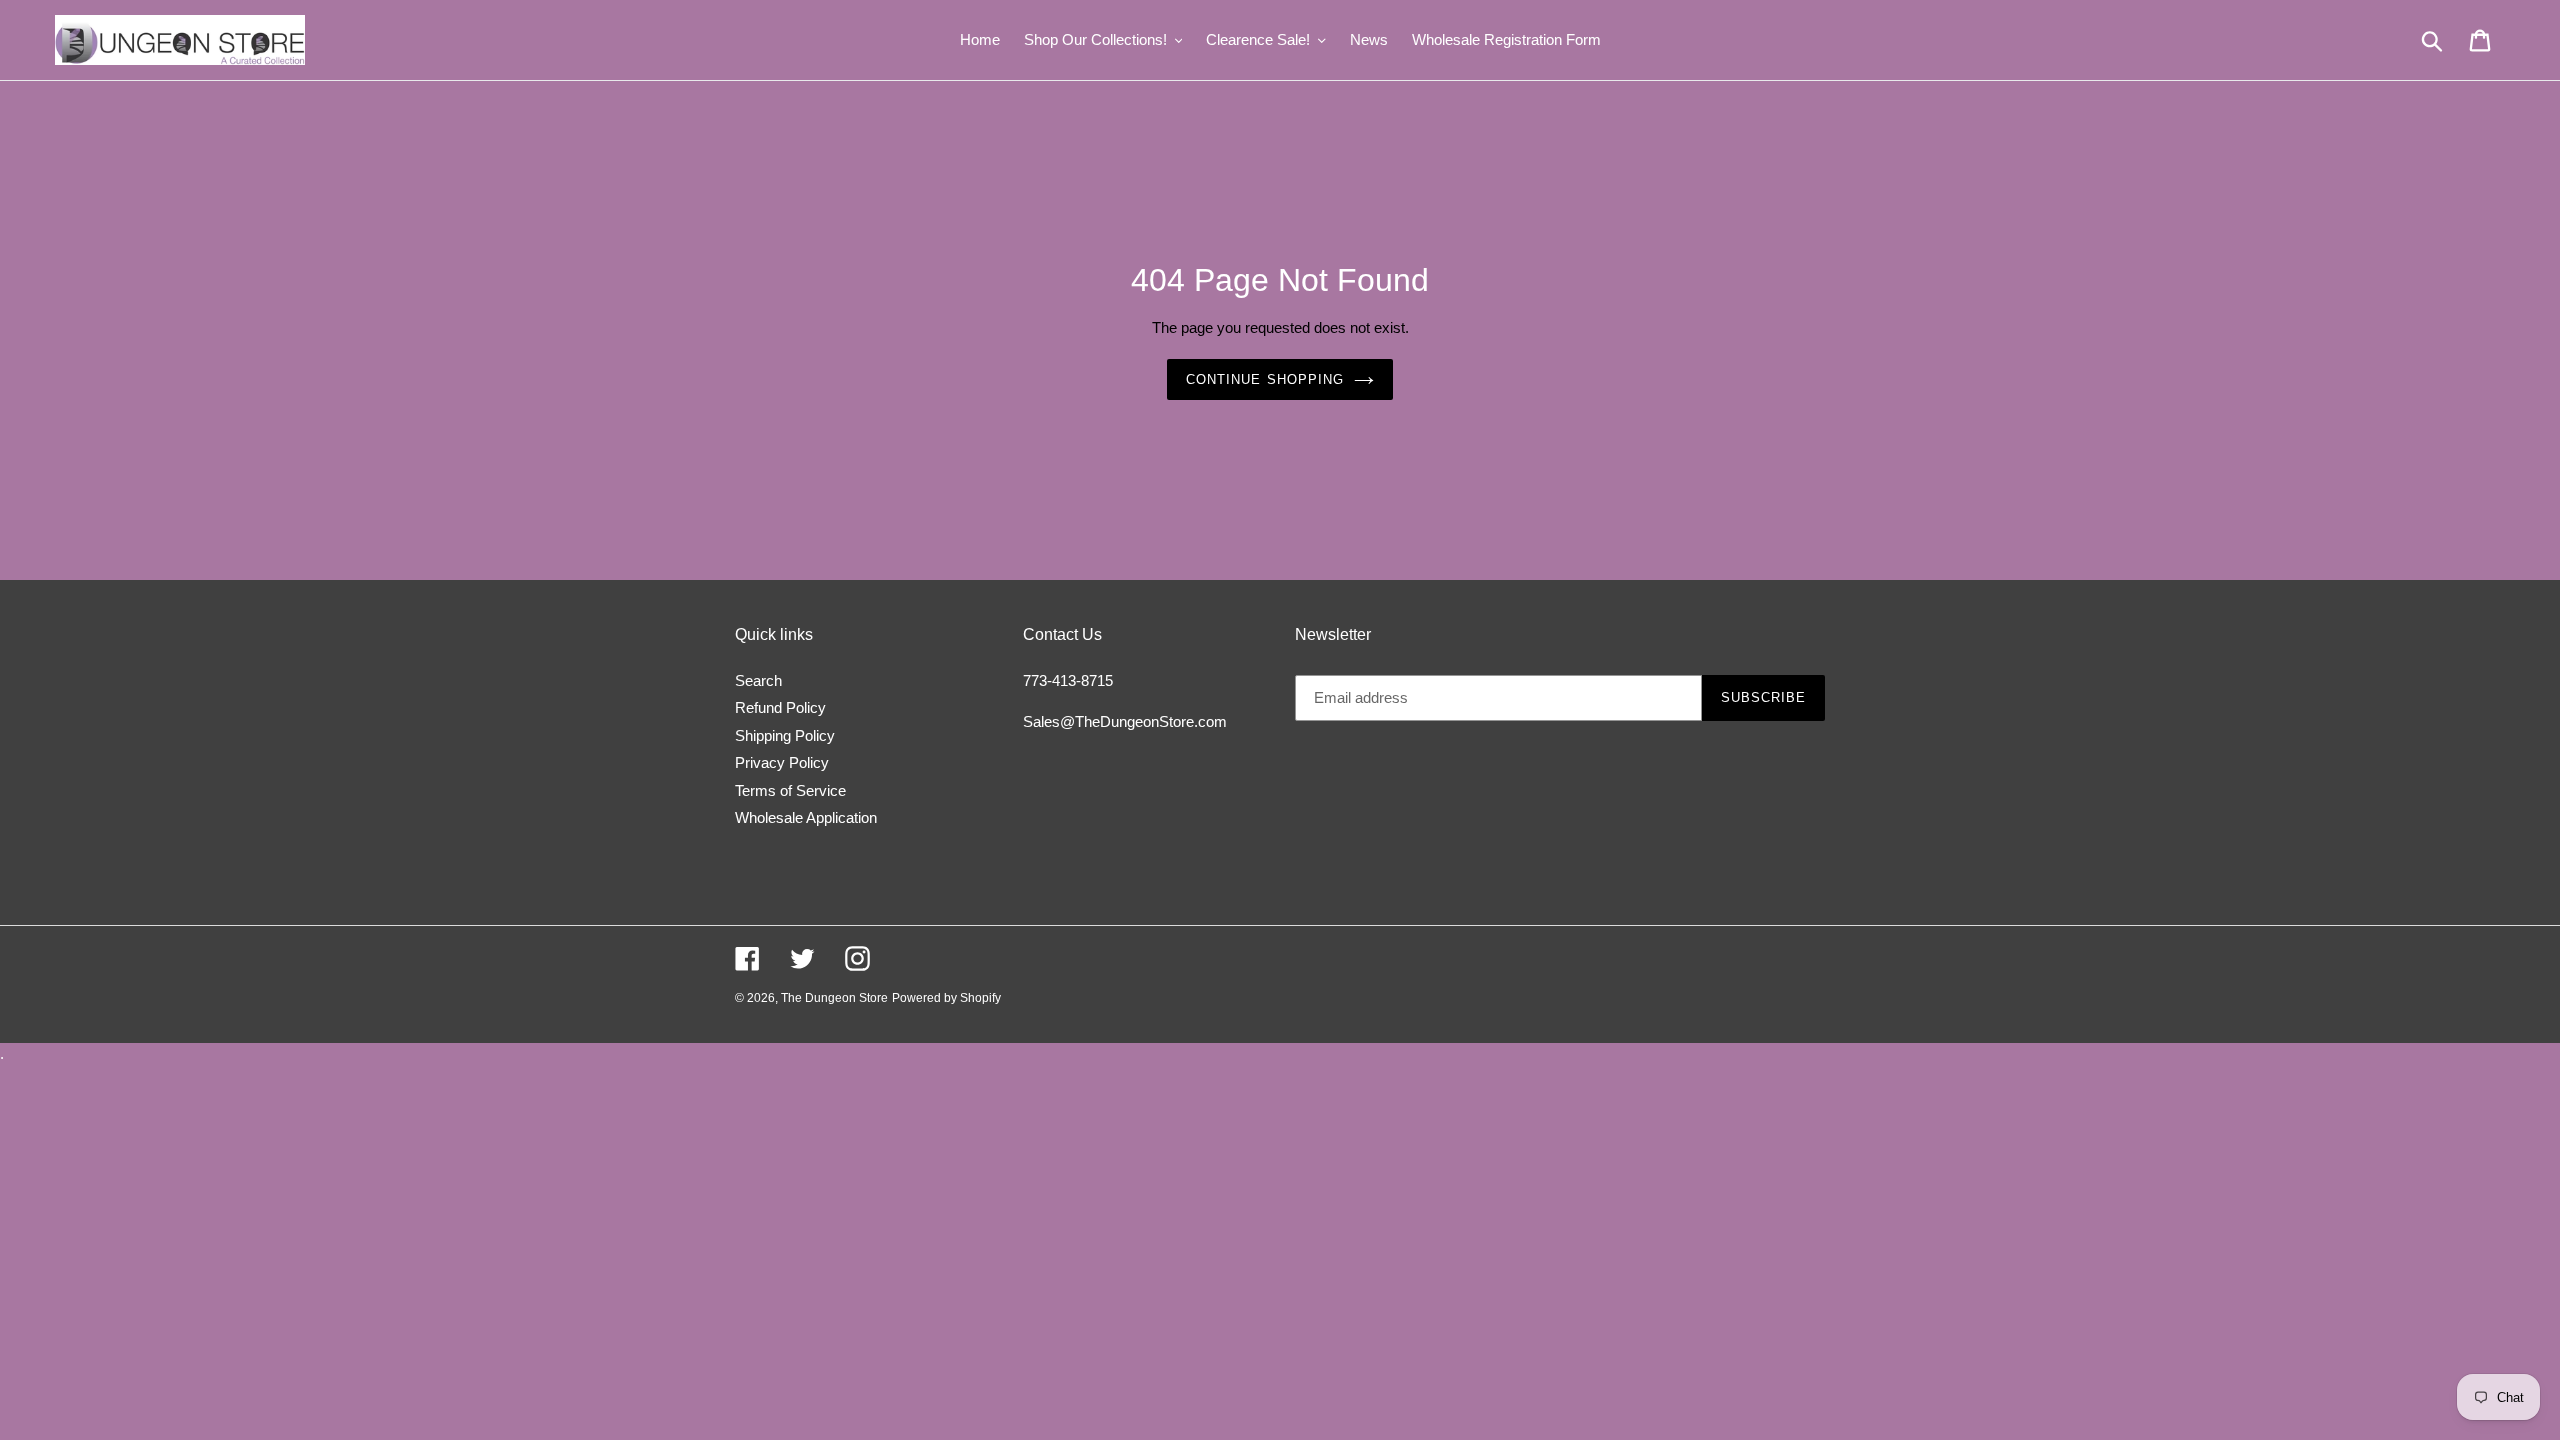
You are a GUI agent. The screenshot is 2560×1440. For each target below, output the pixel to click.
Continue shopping (1265, 379)
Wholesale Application (806, 817)
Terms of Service (790, 790)
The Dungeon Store (834, 998)
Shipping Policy (785, 735)
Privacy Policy (782, 762)
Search (758, 680)
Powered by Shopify (946, 998)
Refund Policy (780, 707)
